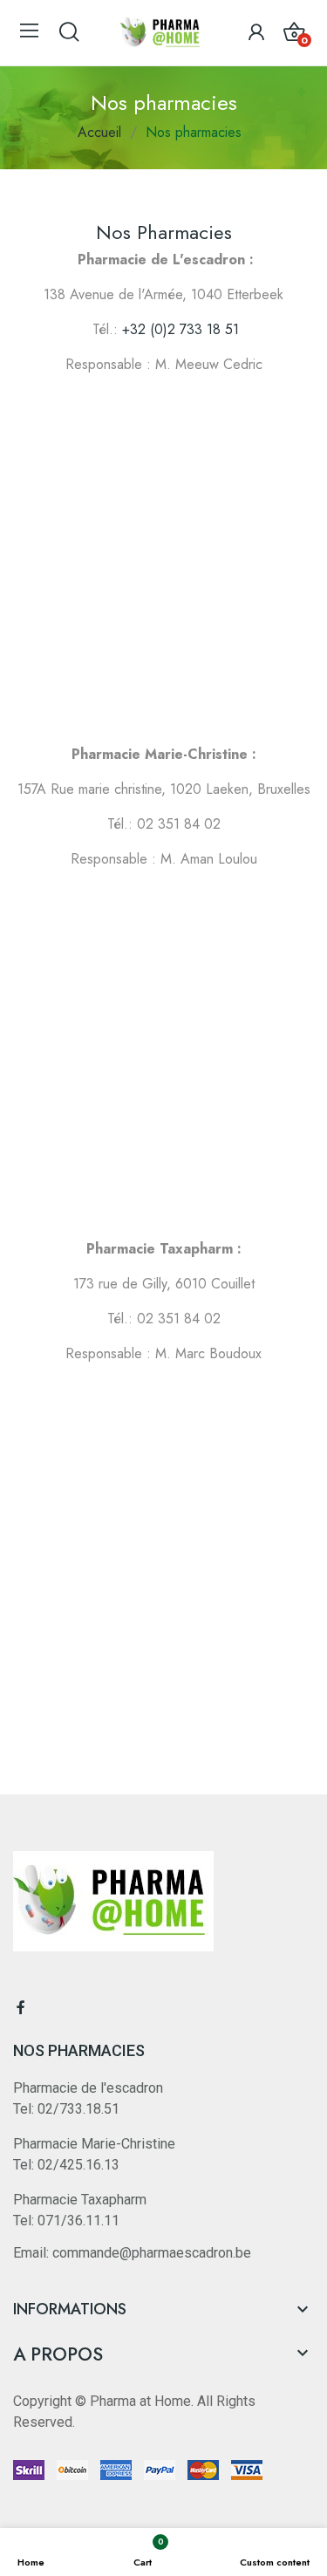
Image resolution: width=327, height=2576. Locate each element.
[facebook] (21, 2008)
